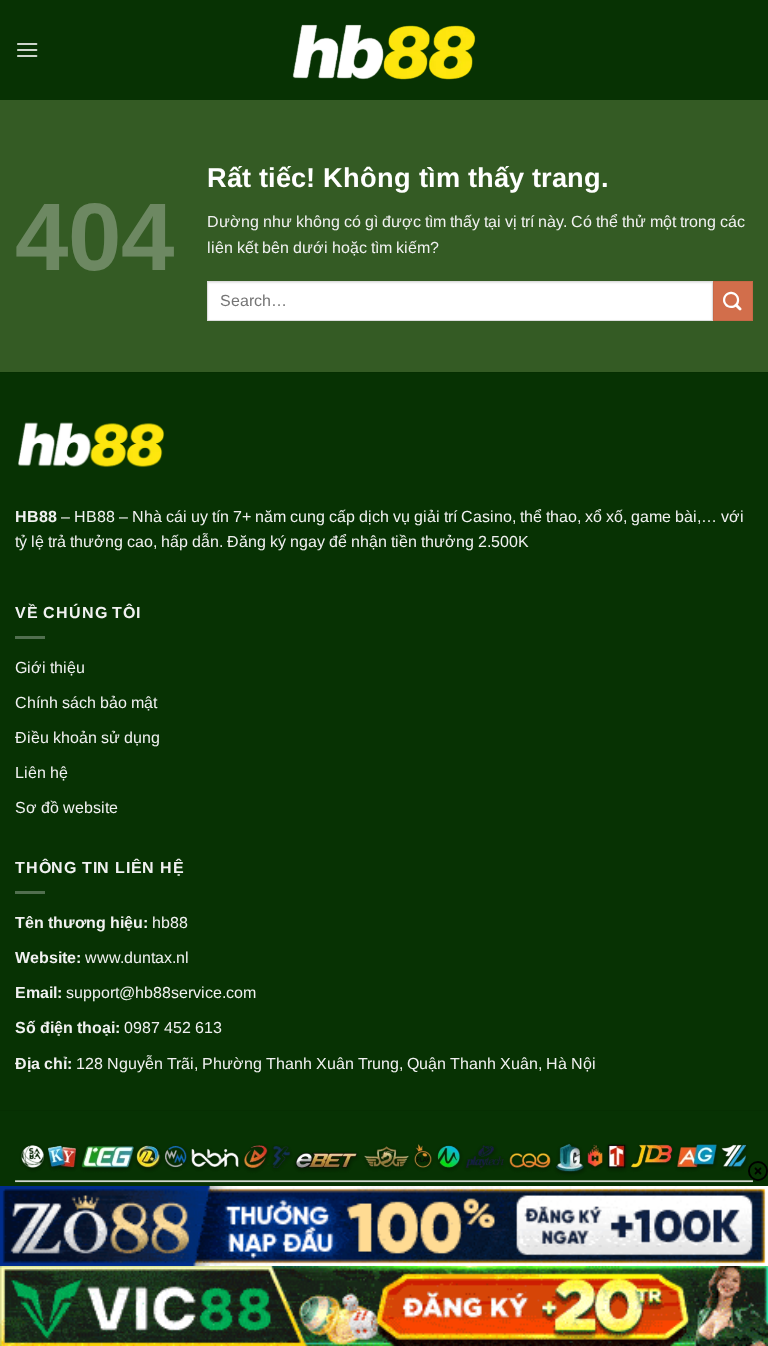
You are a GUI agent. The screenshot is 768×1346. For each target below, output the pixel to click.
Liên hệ (41, 772)
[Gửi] (733, 300)
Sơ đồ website (66, 807)
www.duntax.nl (137, 957)
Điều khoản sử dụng (87, 737)
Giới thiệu (50, 667)
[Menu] (27, 49)
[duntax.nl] (384, 50)
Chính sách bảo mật (86, 702)
